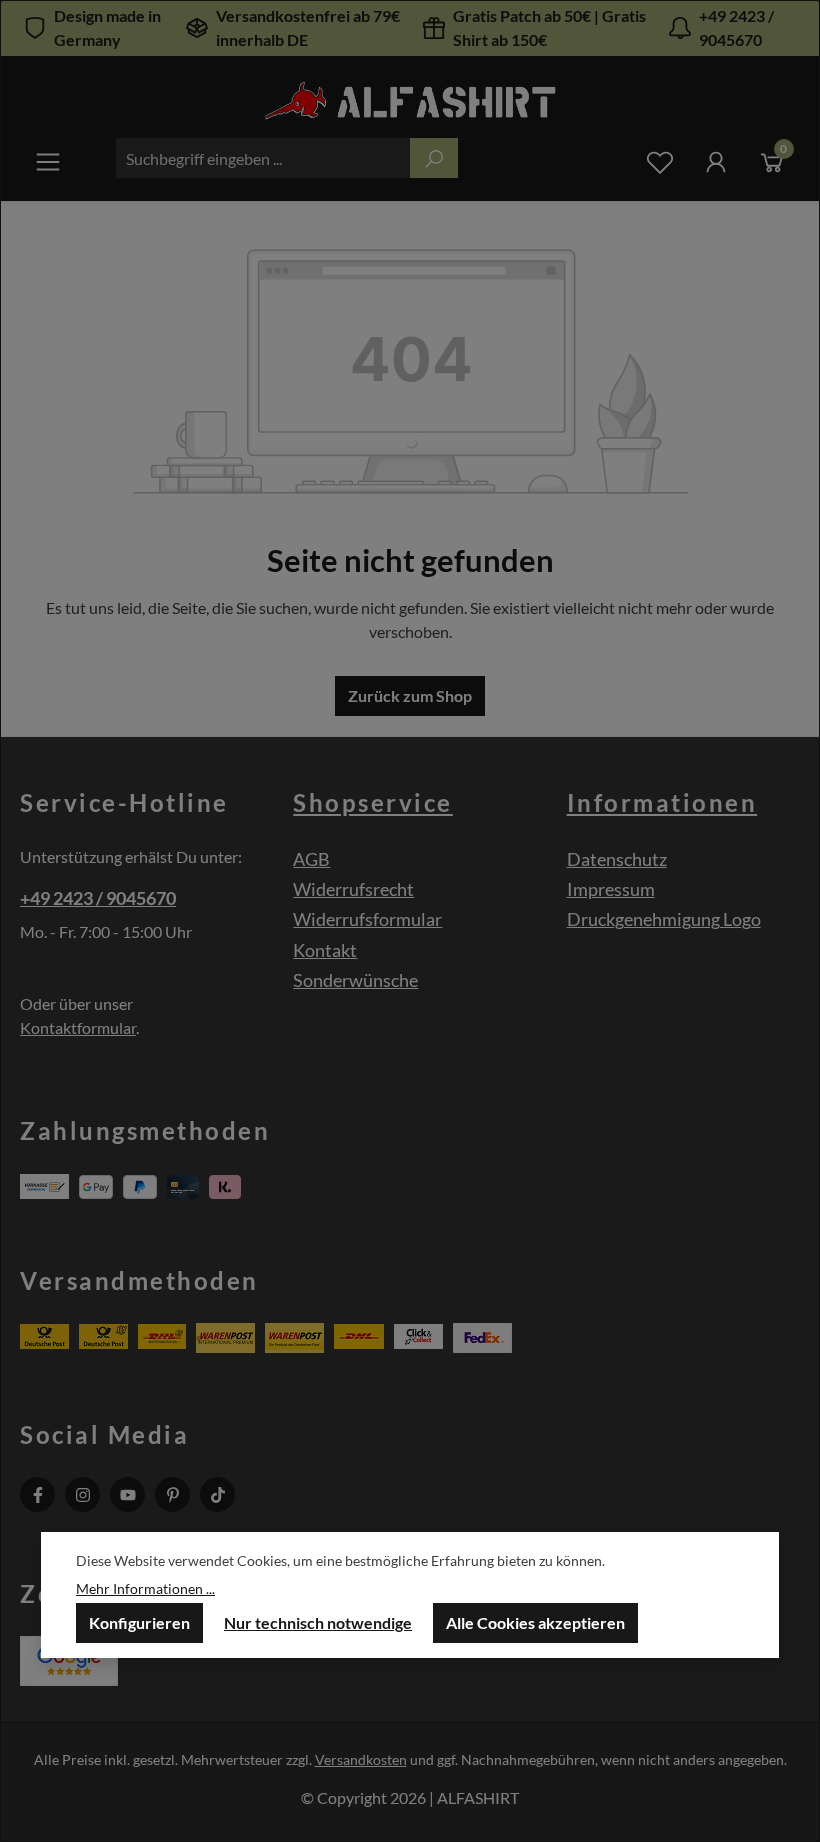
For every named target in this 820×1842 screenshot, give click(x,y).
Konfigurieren (139, 1622)
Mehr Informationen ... (145, 1588)
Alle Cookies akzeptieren (535, 1622)
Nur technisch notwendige (318, 1622)
